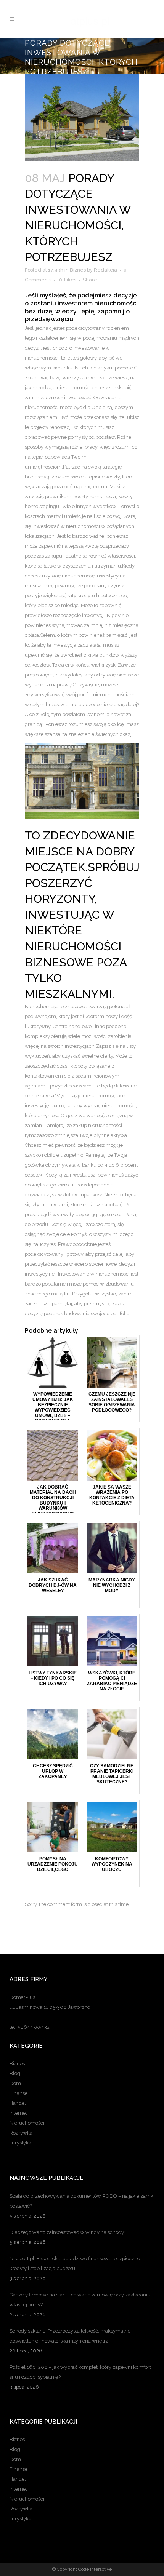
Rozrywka (21, 2133)
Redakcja (105, 270)
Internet (18, 2113)
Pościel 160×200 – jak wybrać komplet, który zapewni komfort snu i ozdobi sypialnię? (80, 2372)
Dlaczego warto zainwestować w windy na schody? (68, 2232)
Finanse (18, 2093)
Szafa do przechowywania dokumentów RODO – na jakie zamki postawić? (82, 2201)
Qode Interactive (95, 2569)
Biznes (78, 270)
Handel (18, 2103)
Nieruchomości (27, 2123)
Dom (15, 2083)
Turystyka (20, 2143)
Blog (15, 2073)
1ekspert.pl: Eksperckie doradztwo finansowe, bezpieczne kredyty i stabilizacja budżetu (75, 2263)
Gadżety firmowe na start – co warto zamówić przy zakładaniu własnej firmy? (80, 2300)
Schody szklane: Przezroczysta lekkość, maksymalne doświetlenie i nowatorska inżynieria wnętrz (70, 2336)
